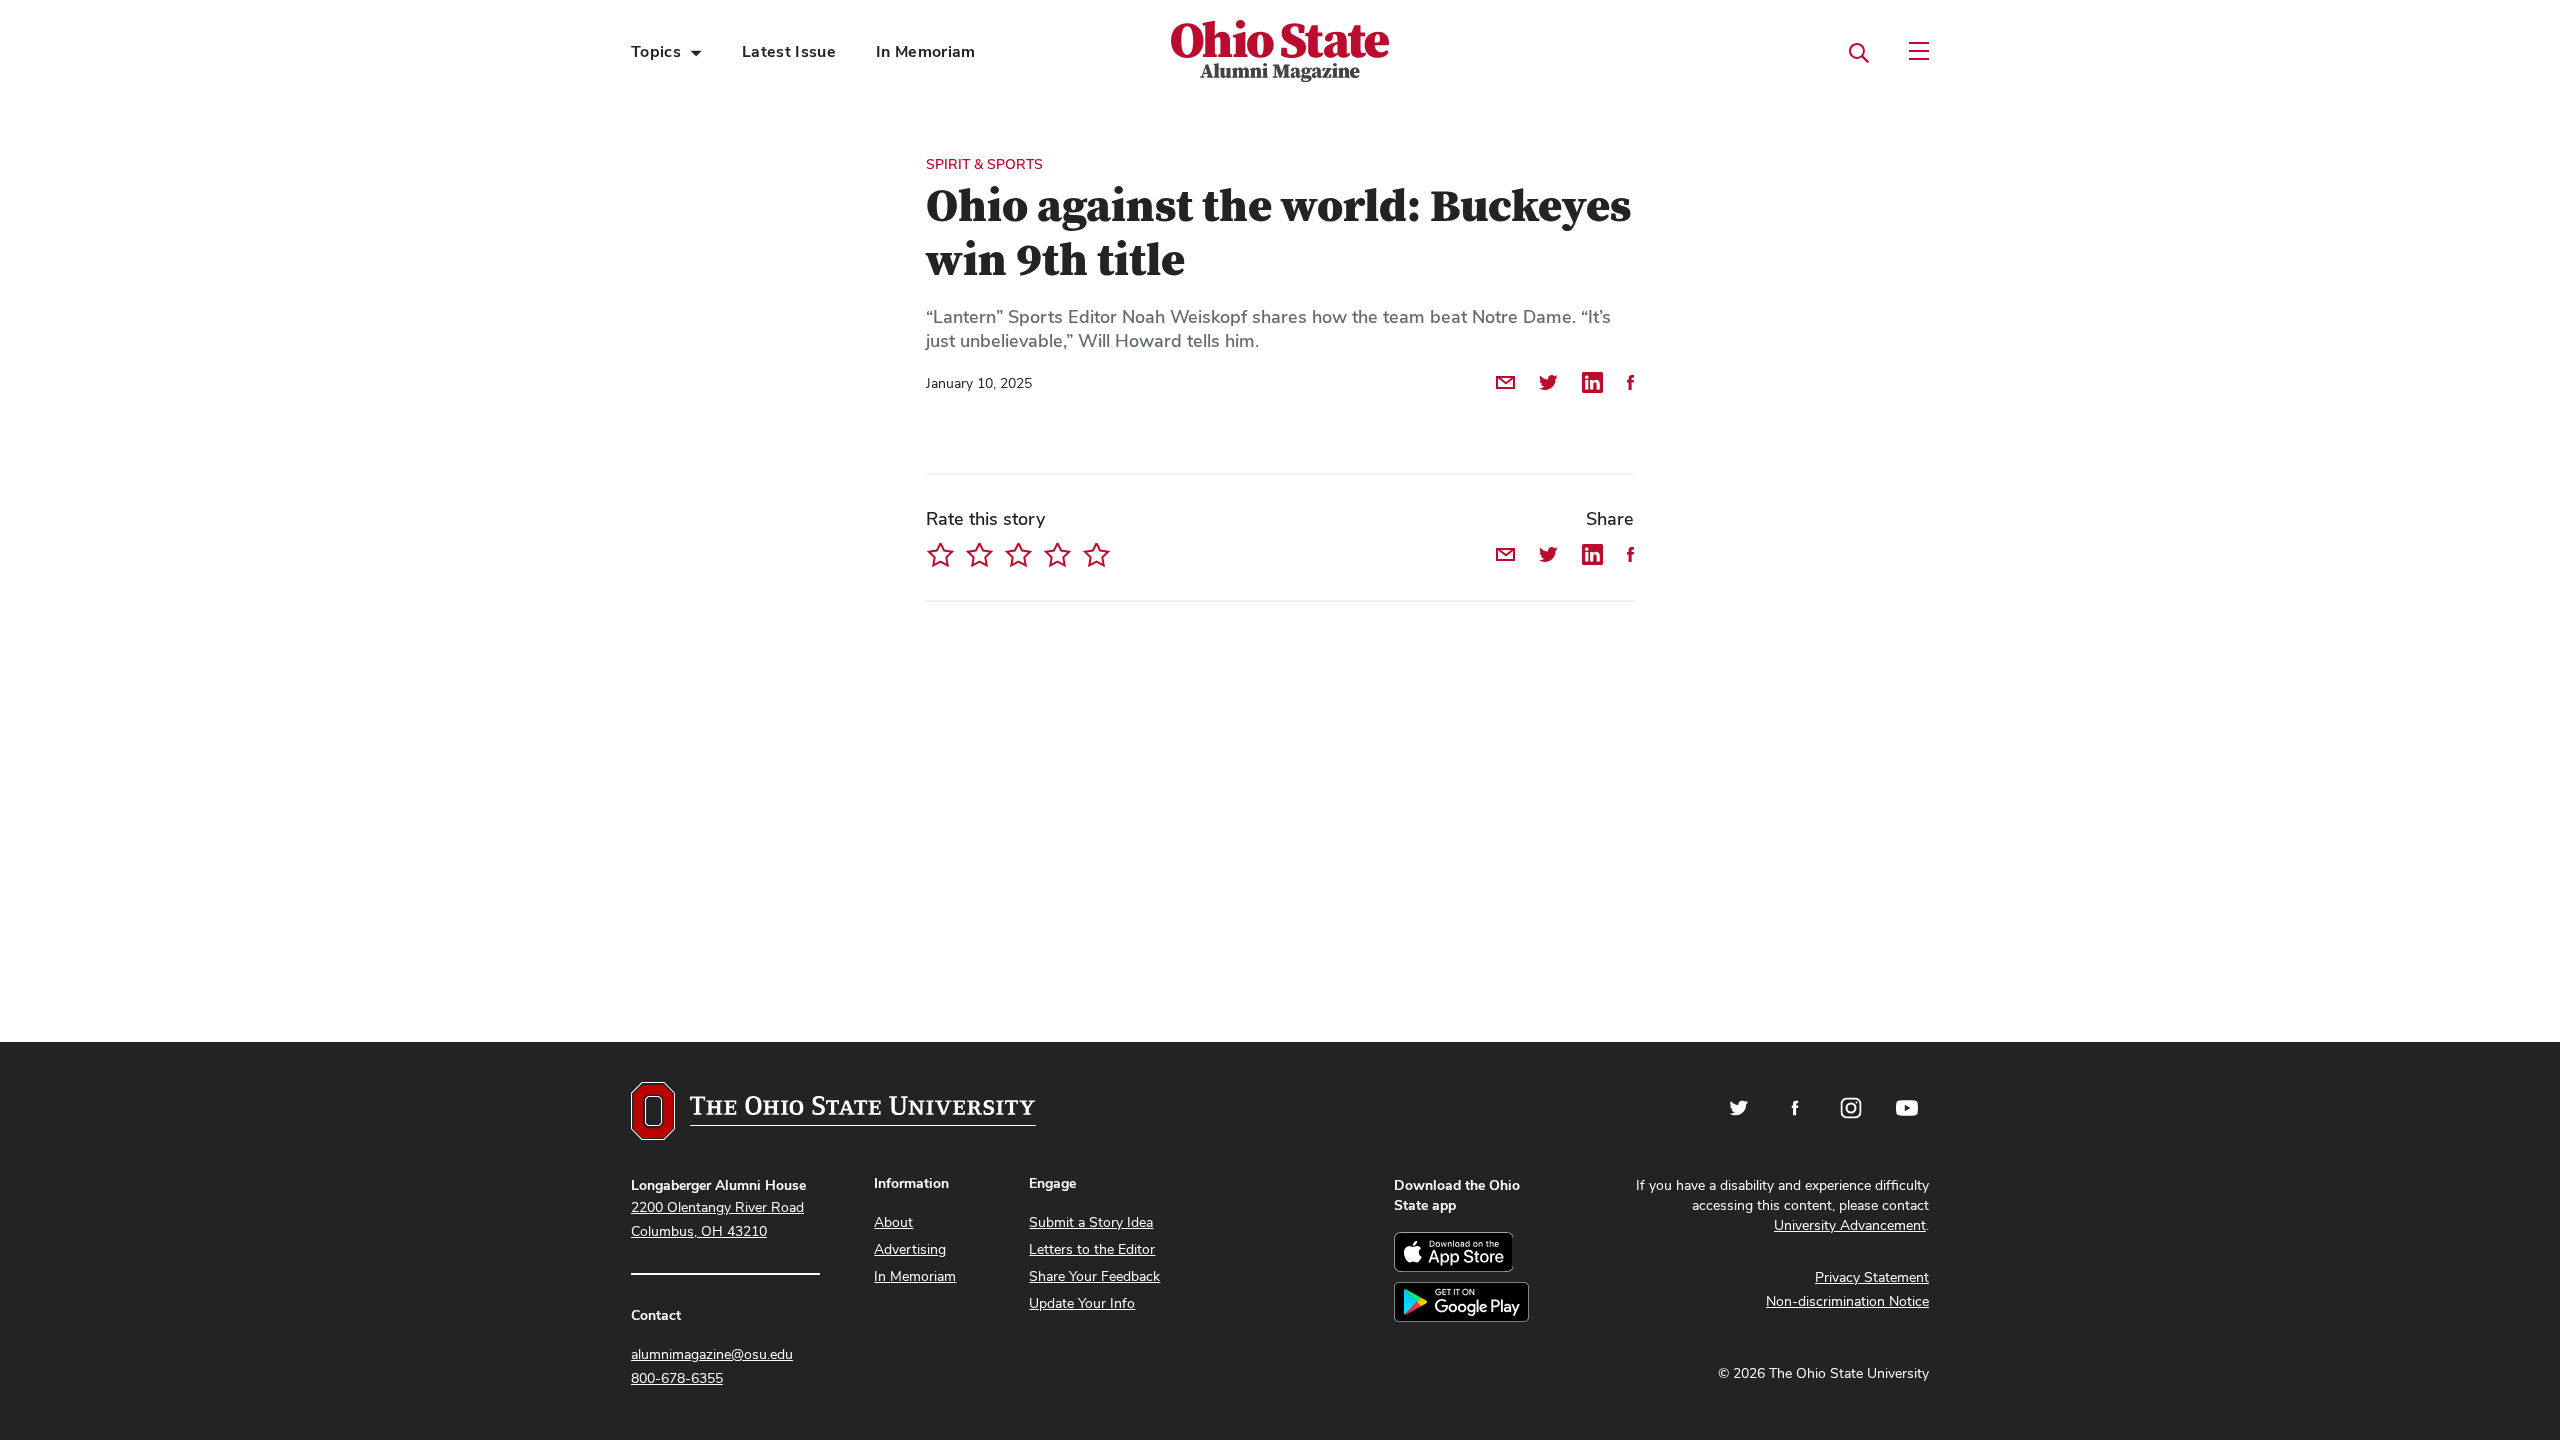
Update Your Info (1082, 1303)
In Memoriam (926, 51)
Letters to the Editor (1092, 1249)
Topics (656, 51)
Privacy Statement (1872, 1277)
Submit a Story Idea (1091, 1222)
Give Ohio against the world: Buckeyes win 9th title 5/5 (1096, 554)
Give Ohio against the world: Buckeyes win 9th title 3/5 (1018, 554)
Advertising (910, 1249)
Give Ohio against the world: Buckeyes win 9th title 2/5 (979, 554)
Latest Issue (789, 51)
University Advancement (1850, 1225)
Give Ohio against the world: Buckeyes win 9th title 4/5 (1057, 554)
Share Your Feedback (1094, 1276)
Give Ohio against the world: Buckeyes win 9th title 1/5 (940, 554)
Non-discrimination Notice (1847, 1301)
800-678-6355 (677, 1378)
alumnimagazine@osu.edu (712, 1354)
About (893, 1222)
